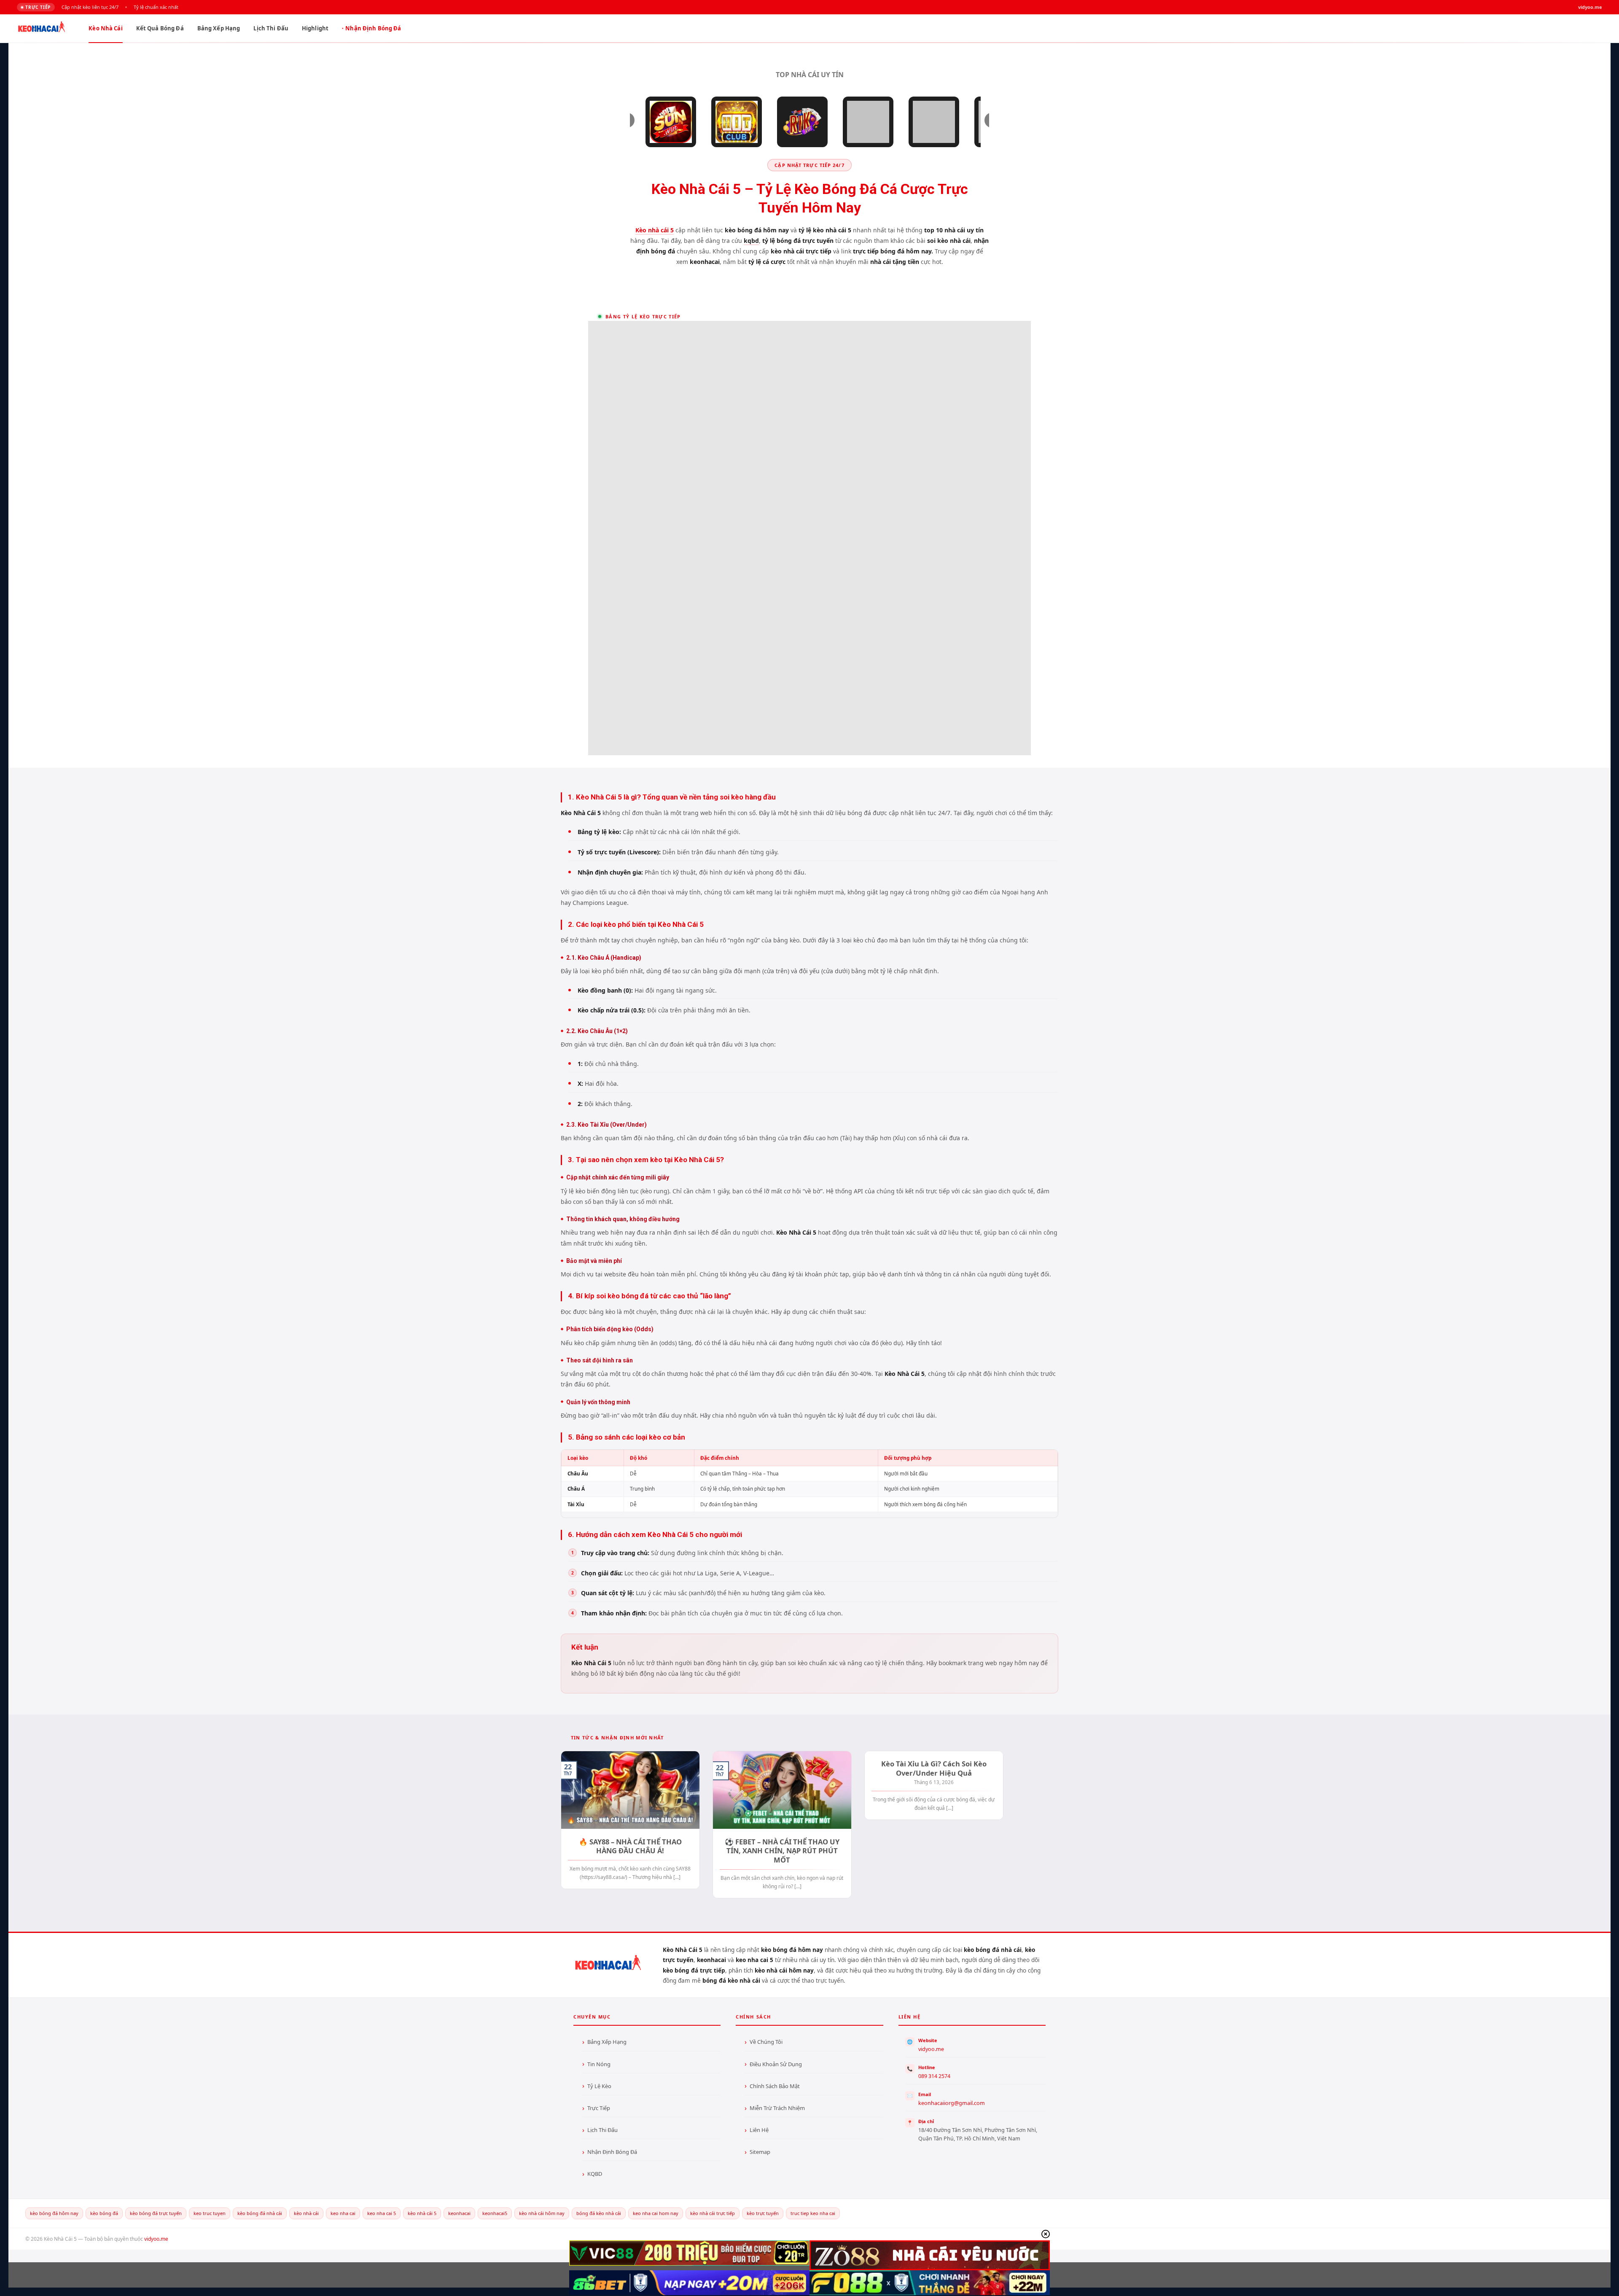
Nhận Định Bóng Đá (373, 28)
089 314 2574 (934, 2076)
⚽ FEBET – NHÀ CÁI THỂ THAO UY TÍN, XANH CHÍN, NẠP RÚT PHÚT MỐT (782, 1851)
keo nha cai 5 (382, 2213)
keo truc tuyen (210, 2213)
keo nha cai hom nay (656, 2213)
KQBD (595, 2174)
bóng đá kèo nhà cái (599, 2213)
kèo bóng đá (104, 2213)
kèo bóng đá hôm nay (54, 2213)
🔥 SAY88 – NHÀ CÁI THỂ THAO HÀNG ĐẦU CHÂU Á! (630, 1846)
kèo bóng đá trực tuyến (156, 2213)
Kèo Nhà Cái (105, 28)
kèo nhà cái (306, 2213)
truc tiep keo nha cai (813, 2213)
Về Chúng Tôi (766, 2042)
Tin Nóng (599, 2064)
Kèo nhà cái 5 (655, 230)
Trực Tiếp (599, 2108)
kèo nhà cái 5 (422, 2213)
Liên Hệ (759, 2130)
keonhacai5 (495, 2213)
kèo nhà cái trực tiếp (713, 2213)
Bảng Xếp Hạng (219, 28)
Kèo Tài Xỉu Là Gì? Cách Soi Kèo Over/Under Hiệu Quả (934, 1768)
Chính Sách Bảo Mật (775, 2086)
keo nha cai (343, 2213)
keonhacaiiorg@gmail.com (952, 2103)
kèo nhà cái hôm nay (542, 2213)
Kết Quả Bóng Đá (160, 28)
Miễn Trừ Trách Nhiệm (777, 2108)
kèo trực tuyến (763, 2213)
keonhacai (459, 2213)
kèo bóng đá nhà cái (260, 2213)
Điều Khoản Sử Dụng (776, 2064)
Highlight (315, 28)
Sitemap (760, 2152)
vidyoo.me (931, 2049)
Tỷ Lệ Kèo (599, 2086)
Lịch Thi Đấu (271, 28)
